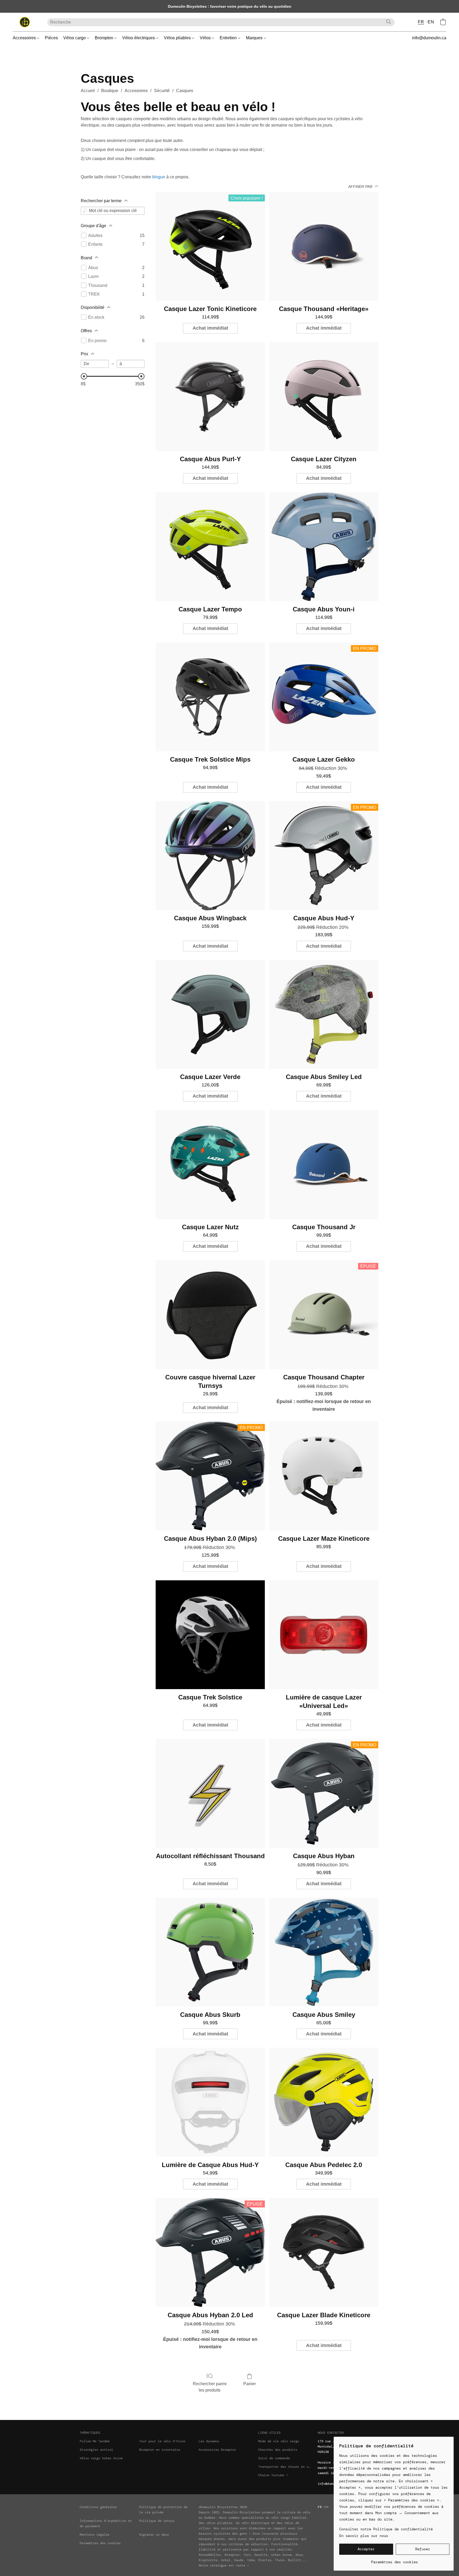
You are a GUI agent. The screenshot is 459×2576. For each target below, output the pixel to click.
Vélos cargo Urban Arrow (101, 2458)
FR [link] (320, 2507)
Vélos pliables (178, 38)
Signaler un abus (154, 2535)
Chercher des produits (278, 2450)
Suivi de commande (274, 2458)
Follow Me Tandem (95, 2441)
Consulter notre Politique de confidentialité (386, 2529)
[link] (394, 2560)
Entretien (229, 38)
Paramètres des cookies (100, 2543)
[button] (25, 22)
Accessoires (25, 38)
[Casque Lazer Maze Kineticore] (324, 1476)
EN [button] (431, 22)
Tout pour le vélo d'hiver (162, 2441)
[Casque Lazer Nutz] (210, 1165)
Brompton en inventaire (160, 2450)
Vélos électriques (139, 38)
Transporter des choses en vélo (285, 2467)
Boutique (110, 91)
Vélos (206, 38)
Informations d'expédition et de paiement (106, 2523)
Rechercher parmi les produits (210, 2387)
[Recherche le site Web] (389, 22)
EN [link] (326, 2507)
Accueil (88, 91)
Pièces (51, 38)
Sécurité (162, 91)
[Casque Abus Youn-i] (324, 547)
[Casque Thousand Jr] (324, 1165)
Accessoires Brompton (217, 2450)
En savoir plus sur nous (364, 2536)
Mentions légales (95, 2535)
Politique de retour (157, 2521)
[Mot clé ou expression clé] (85, 211)
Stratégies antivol (96, 2450)
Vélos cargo (75, 38)
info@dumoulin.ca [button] (429, 38)
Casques (185, 91)
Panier (250, 2384)
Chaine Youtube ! (273, 2475)
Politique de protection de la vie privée (163, 2510)
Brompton (105, 38)
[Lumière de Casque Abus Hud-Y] (210, 2102)
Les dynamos (209, 2441)
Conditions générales (98, 2507)
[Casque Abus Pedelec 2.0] (324, 2102)
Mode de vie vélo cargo (279, 2441)
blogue (159, 177)
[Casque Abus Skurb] (210, 1952)
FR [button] (421, 22)
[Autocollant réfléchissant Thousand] (210, 1793)
